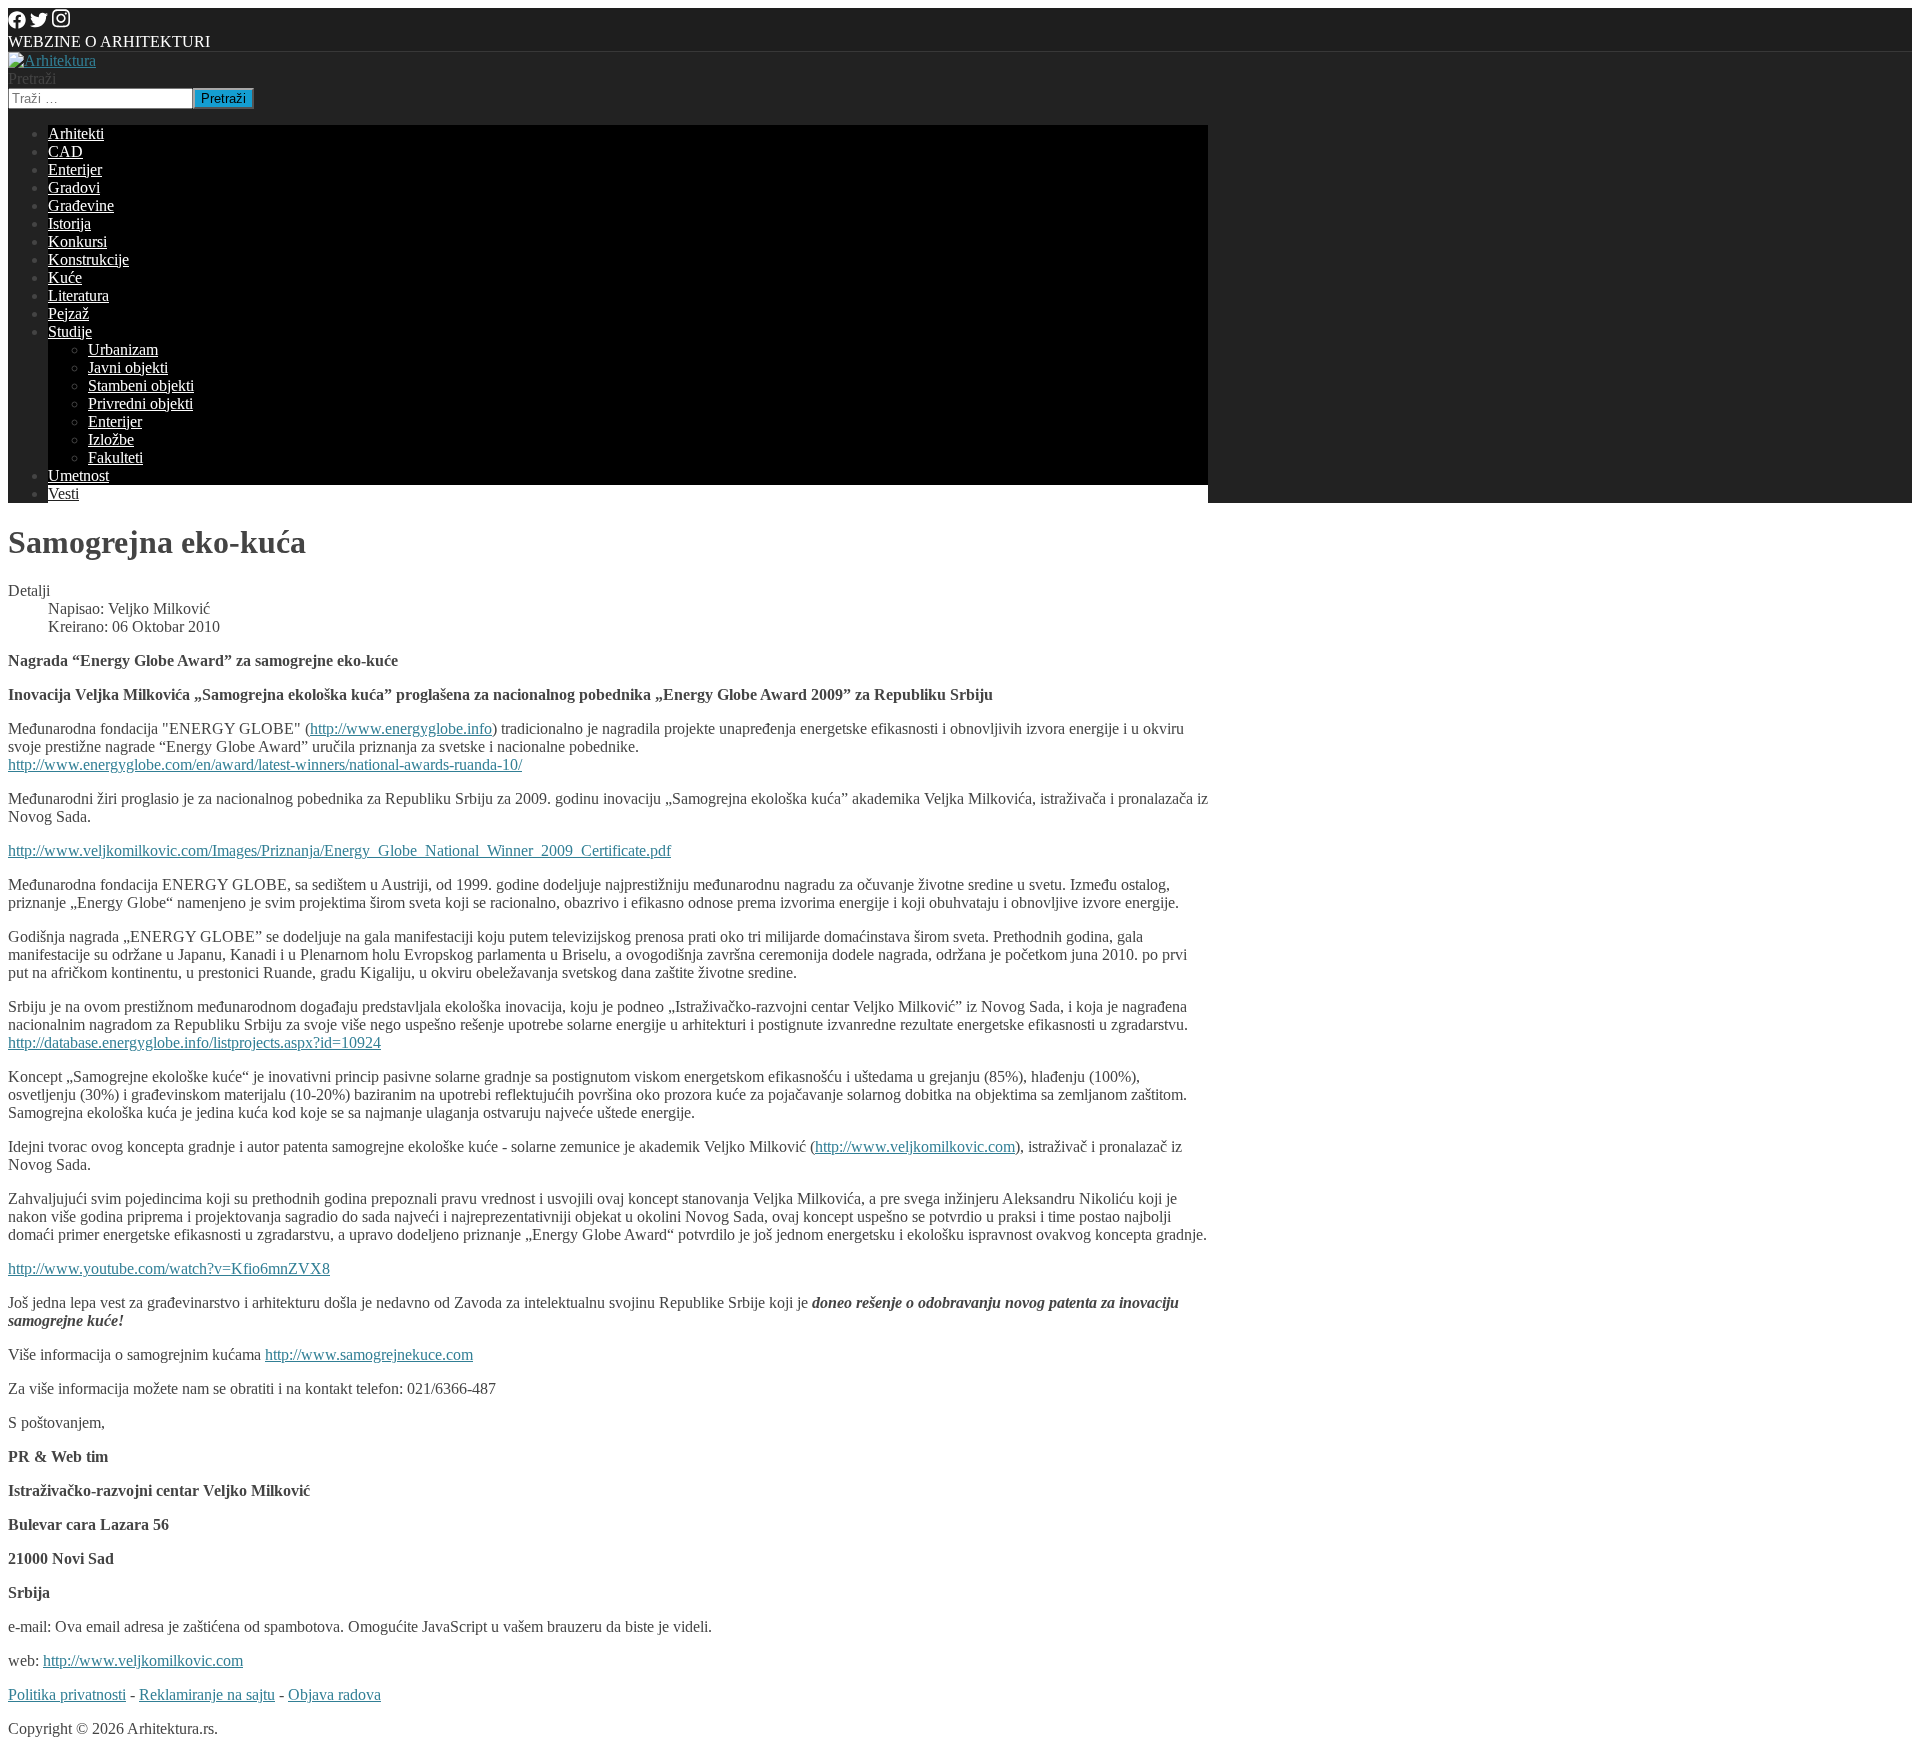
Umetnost (78, 475)
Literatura (78, 295)
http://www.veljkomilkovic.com (915, 1146)
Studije (70, 331)
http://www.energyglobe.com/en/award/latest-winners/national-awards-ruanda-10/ (265, 764)
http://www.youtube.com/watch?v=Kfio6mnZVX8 (169, 1268)
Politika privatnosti (67, 1694)
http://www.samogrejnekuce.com (369, 1354)
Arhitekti (76, 133)
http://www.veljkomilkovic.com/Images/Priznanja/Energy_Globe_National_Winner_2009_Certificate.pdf (339, 850)
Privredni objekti (140, 403)
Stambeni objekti (141, 385)
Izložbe (111, 439)
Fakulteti (115, 457)
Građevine (81, 205)
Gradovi (74, 187)
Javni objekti (128, 367)
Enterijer (75, 169)
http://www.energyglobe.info (401, 728)
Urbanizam (123, 349)
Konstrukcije (88, 259)
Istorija (69, 223)
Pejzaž (68, 313)
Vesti (63, 493)
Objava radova (334, 1694)
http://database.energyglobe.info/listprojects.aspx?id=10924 (194, 1042)
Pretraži (32, 78)
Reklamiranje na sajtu (207, 1694)
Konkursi (77, 241)
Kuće (65, 277)
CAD (65, 151)
